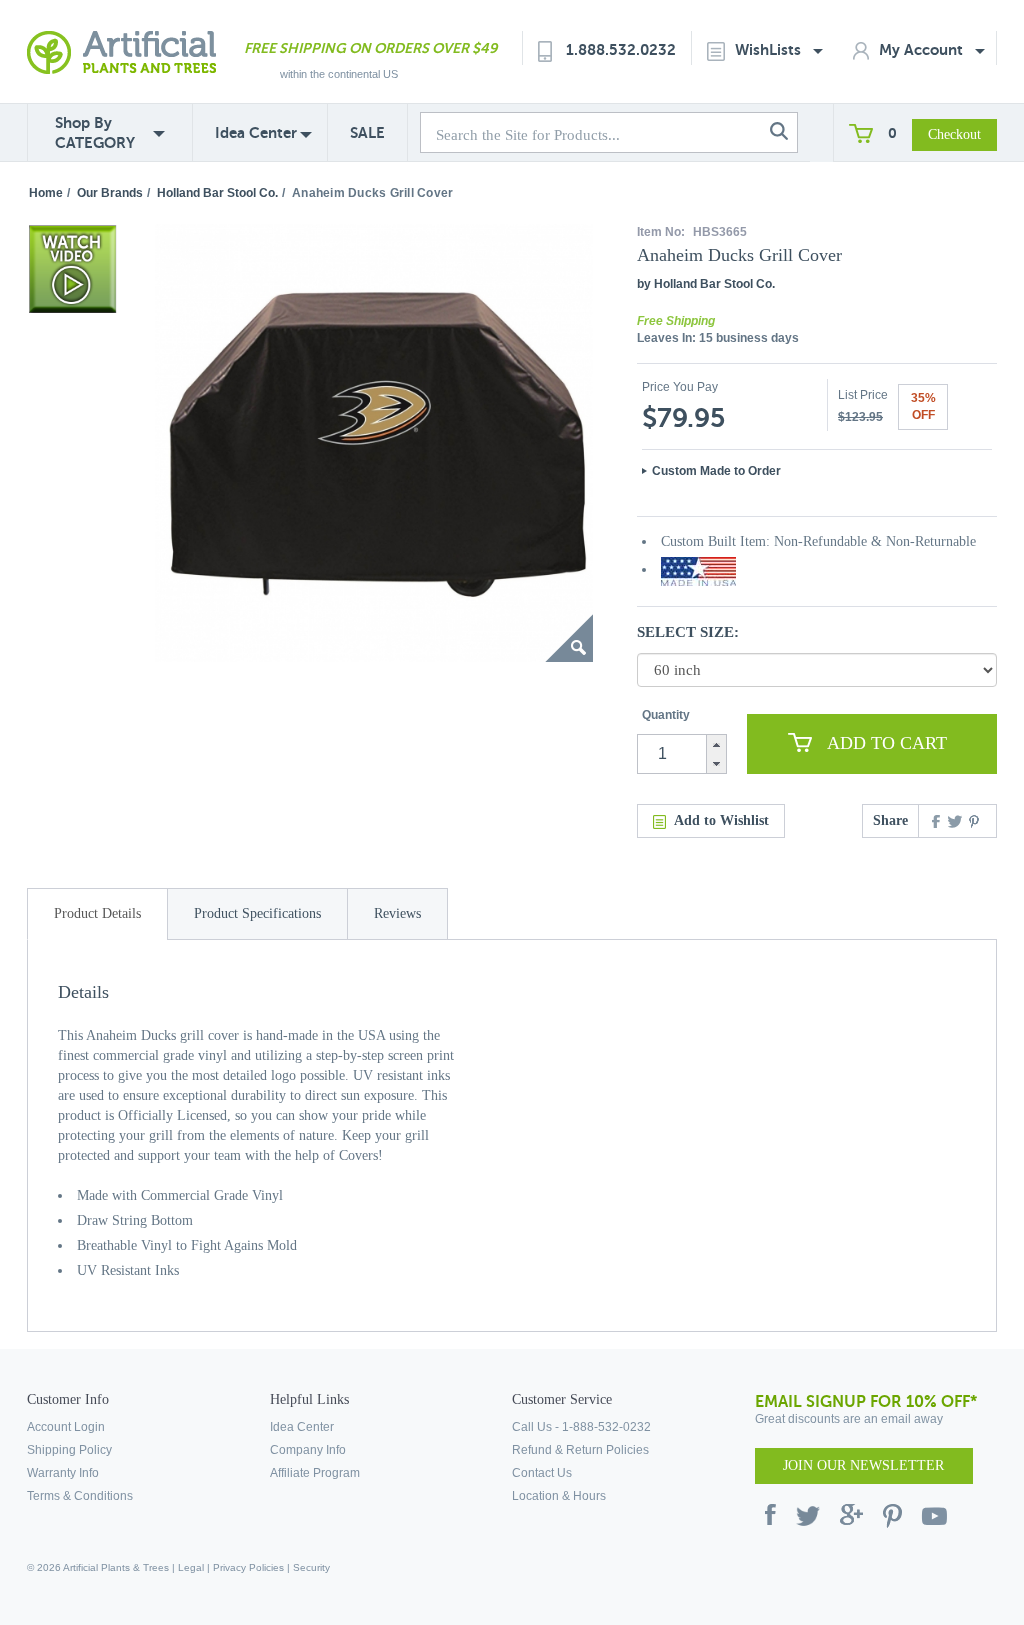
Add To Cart (887, 743)
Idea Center (256, 132)
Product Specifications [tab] (257, 913)
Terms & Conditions (80, 1496)
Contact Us (542, 1473)
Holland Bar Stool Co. (217, 193)
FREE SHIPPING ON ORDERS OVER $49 (370, 48)
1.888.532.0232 (621, 49)
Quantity (666, 715)
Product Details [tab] (97, 913)
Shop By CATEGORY (95, 132)
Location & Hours (559, 1496)
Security (311, 1567)
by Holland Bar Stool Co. (706, 284)
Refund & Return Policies (580, 1450)
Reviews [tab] (397, 913)
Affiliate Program (315, 1473)
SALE (367, 132)
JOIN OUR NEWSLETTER (863, 1465)
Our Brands (110, 193)
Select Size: (688, 632)
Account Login (66, 1427)
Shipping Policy (69, 1450)
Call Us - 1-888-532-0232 (581, 1427)
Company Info (308, 1450)
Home (46, 193)
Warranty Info (63, 1473)
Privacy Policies (248, 1567)
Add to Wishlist (721, 820)
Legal (191, 1567)
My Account (923, 49)
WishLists (770, 49)
